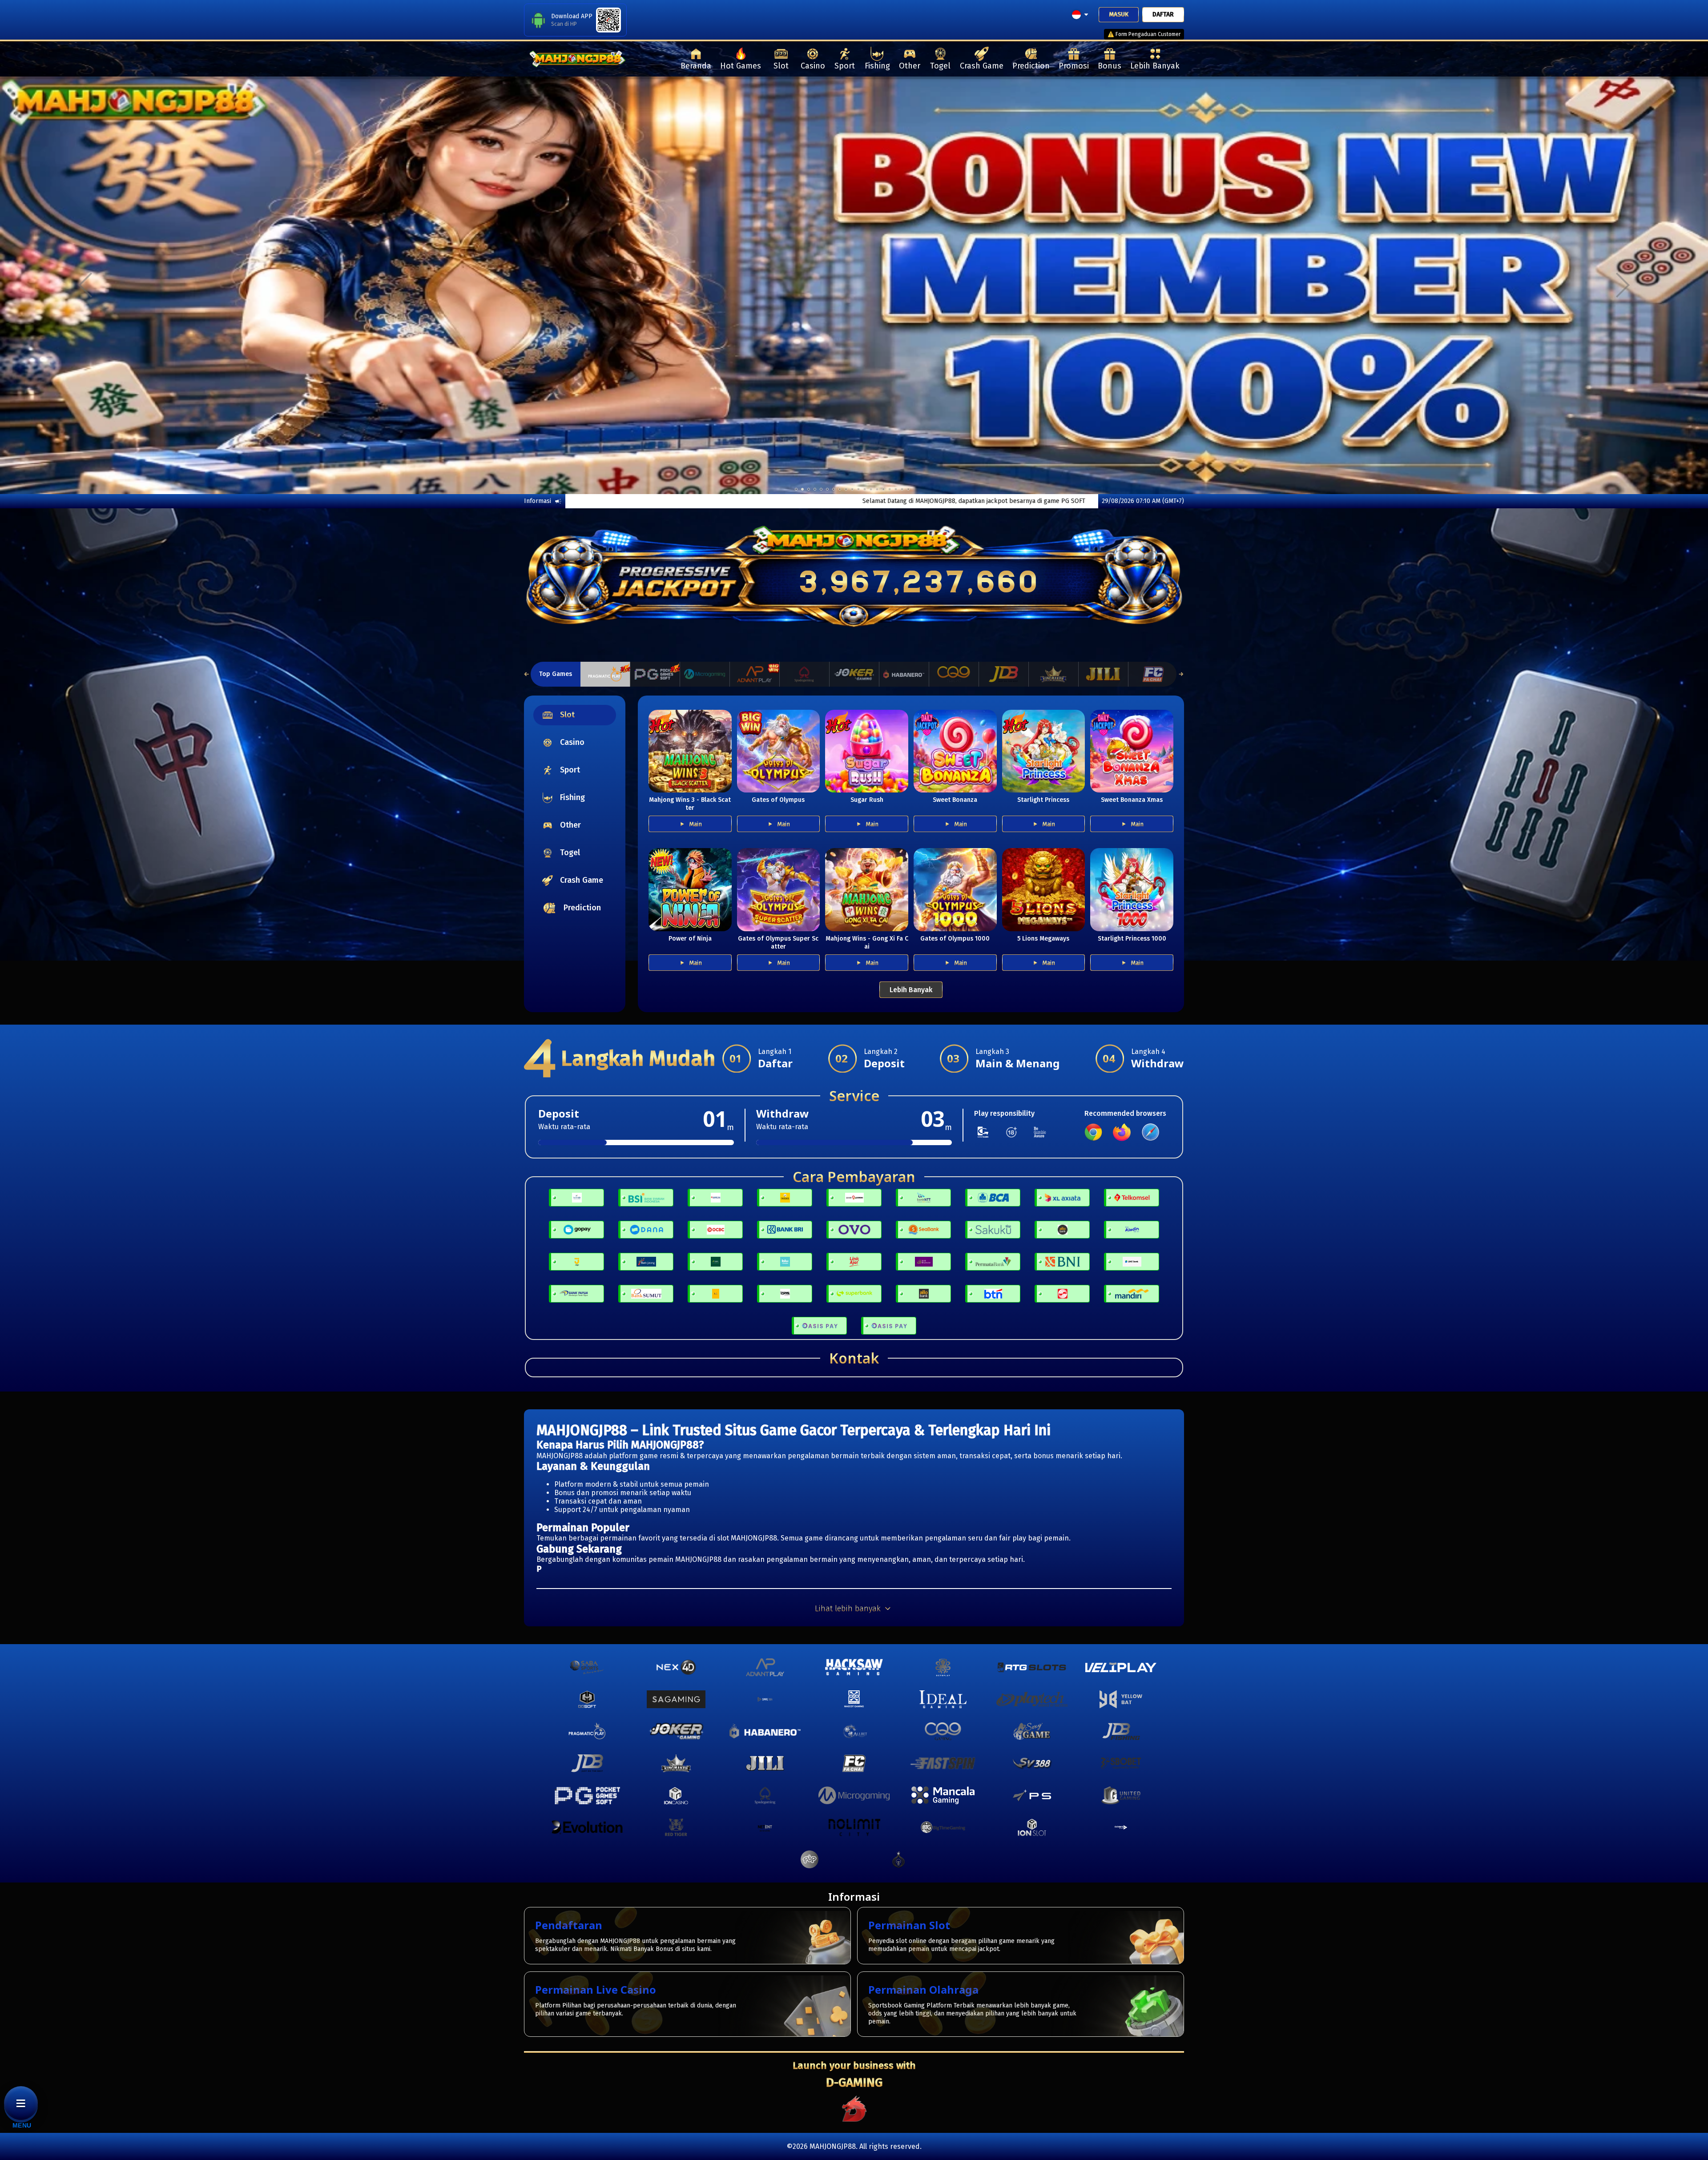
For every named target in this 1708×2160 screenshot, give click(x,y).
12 (871, 489)
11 (865, 489)
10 (858, 489)
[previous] (85, 285)
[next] (1623, 285)
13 (877, 489)
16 (896, 489)
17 (902, 489)
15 (890, 489)
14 (883, 489)
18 (908, 489)
